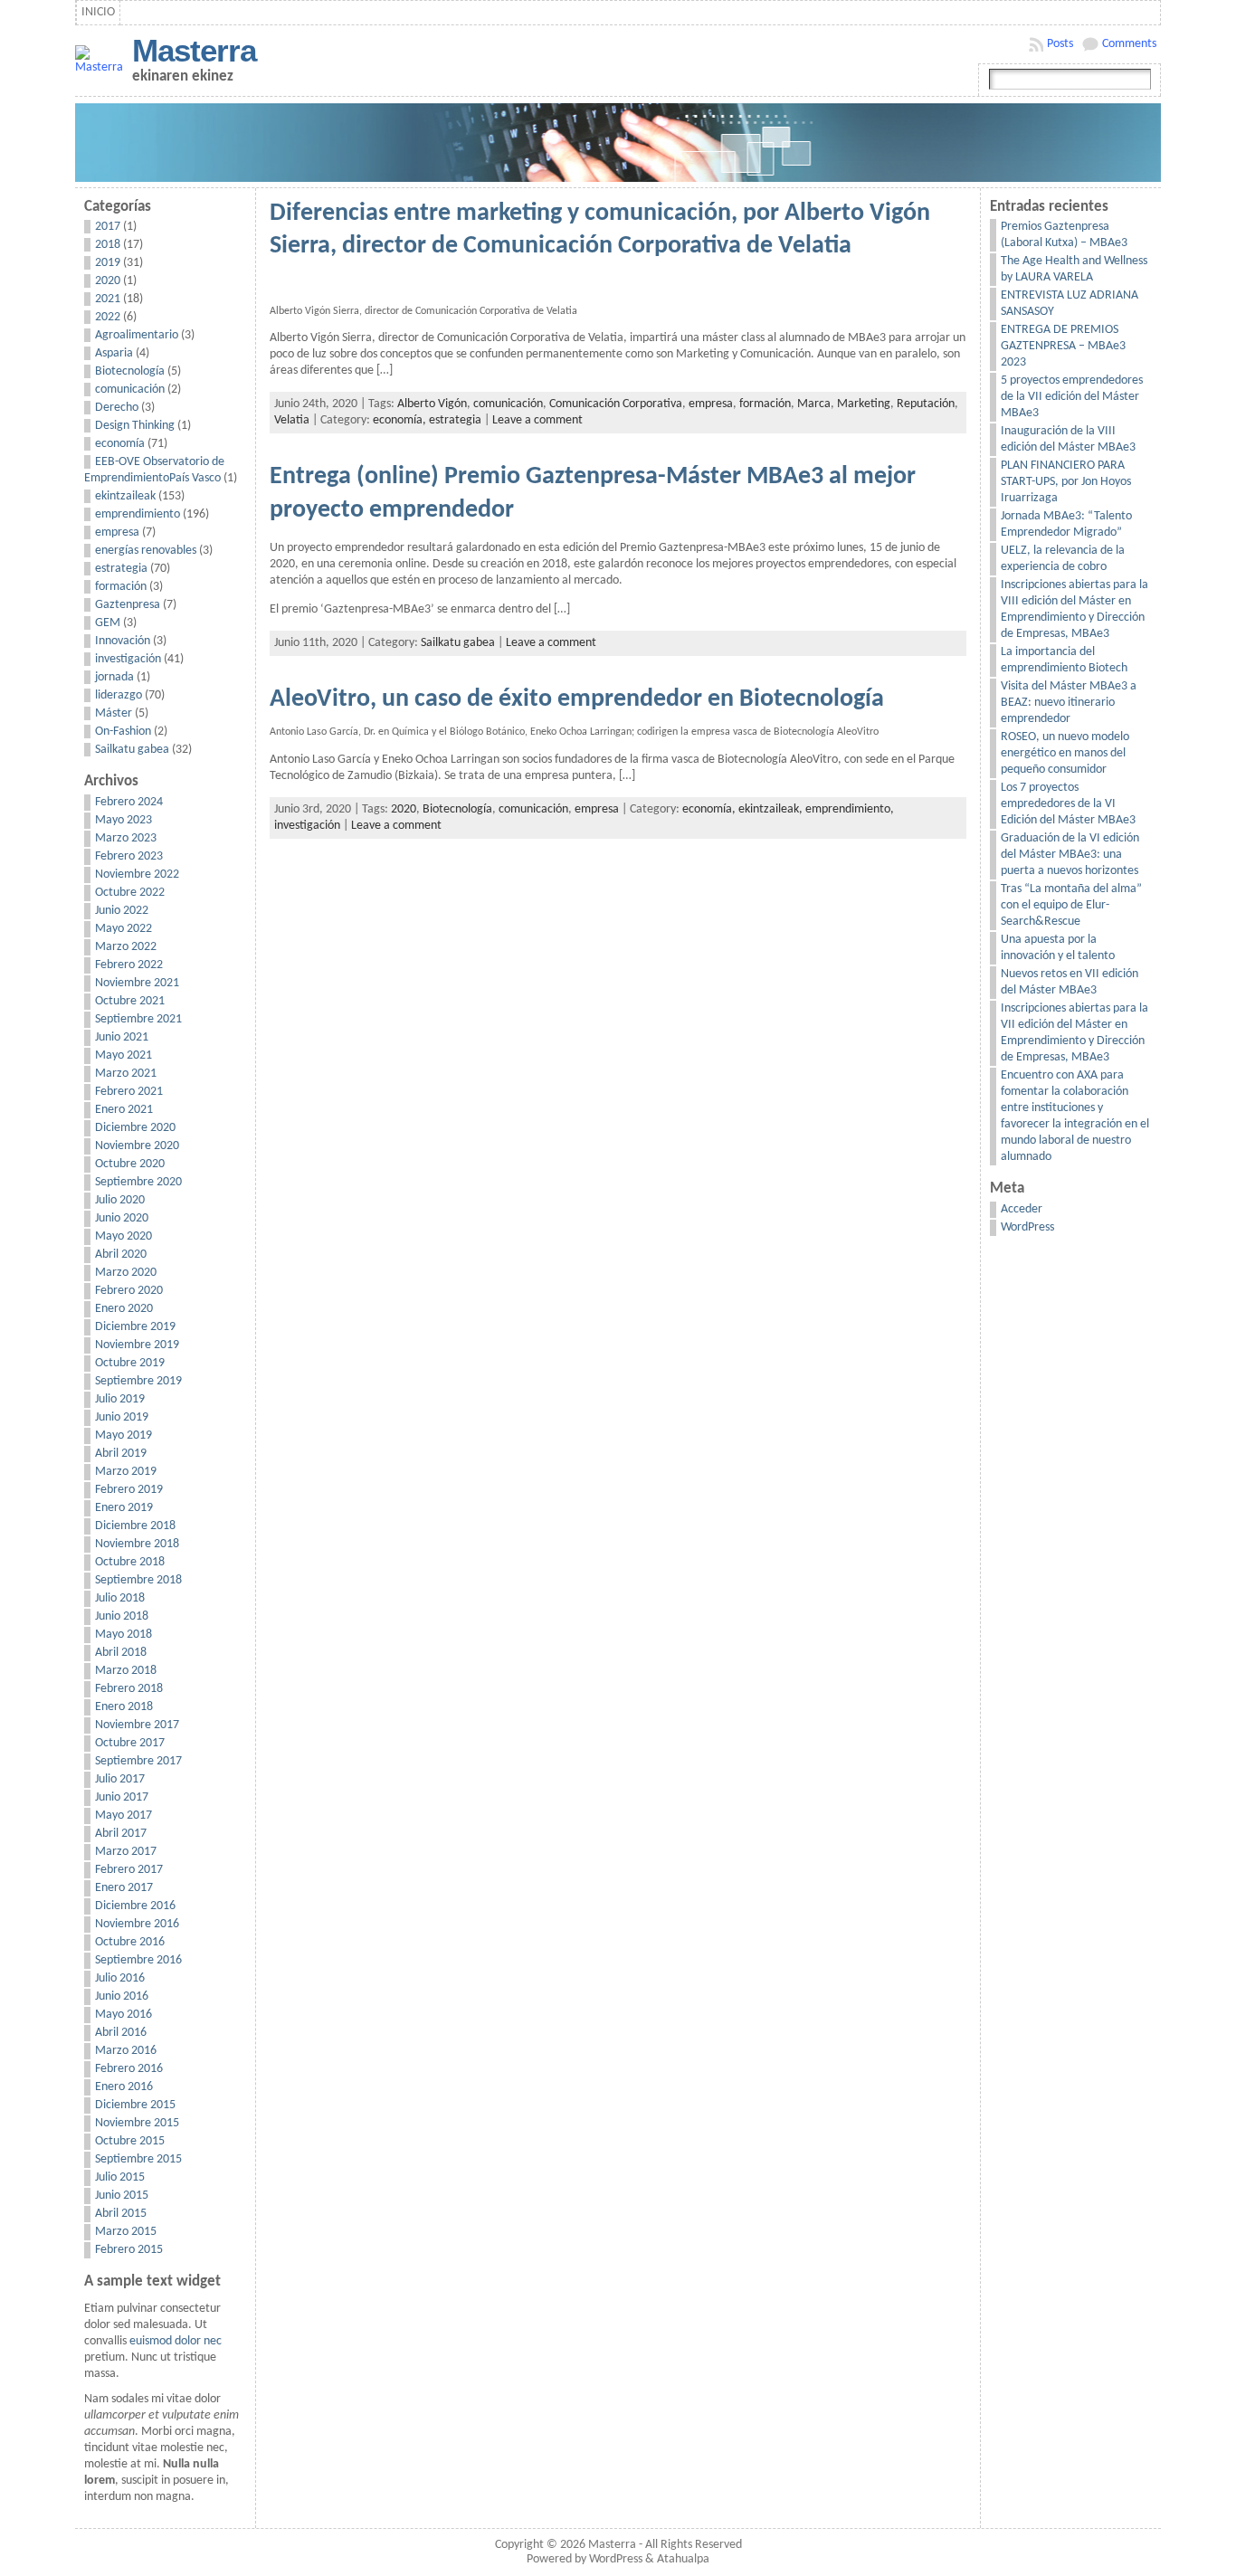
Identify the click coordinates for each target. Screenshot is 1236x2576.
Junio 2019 (122, 1417)
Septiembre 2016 (138, 1960)
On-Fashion (123, 732)
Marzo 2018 (126, 1671)
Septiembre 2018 (138, 1580)
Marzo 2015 (126, 2232)
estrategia (121, 569)
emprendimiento (138, 514)
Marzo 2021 (126, 1074)
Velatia (292, 420)
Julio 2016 (120, 1978)
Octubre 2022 (130, 893)
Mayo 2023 (124, 820)
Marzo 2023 (126, 838)
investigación (128, 659)
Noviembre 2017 (137, 1725)
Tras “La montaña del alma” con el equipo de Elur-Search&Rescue (1071, 905)
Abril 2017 (121, 1834)
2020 (108, 281)
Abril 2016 (121, 2033)
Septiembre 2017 (138, 1761)
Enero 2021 (124, 1110)
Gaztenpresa (128, 605)
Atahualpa (683, 2559)
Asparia (114, 353)
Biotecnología (130, 371)
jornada (114, 677)
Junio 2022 (122, 911)
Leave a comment (537, 420)
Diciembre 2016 (135, 1906)
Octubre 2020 (130, 1164)
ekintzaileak (125, 496)
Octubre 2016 (130, 1942)
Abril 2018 (121, 1653)
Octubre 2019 (130, 1363)
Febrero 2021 (129, 1092)
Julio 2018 (120, 1598)
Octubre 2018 (130, 1562)
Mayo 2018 (124, 1635)
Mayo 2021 (124, 1055)
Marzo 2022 (126, 947)
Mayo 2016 (124, 2015)
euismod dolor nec (176, 2341)
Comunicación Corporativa (616, 404)
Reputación (926, 404)
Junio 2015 (122, 2196)
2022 (108, 317)
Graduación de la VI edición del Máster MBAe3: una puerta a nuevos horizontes (1070, 855)
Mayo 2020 (124, 1236)
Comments (1129, 44)
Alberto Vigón (432, 404)
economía (120, 444)
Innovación (123, 641)
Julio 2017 (120, 1779)
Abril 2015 (121, 2214)
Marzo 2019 (126, 1472)
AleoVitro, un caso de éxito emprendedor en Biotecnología (577, 699)
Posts (1060, 44)
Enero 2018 (124, 1707)
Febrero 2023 (129, 856)
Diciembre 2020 (135, 1128)
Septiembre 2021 (138, 1019)
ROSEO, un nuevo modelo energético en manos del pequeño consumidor (1065, 753)
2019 (108, 263)
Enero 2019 (124, 1508)
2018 (108, 245)
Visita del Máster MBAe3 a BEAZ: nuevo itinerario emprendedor (1069, 703)
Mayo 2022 (124, 929)
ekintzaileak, (772, 809)
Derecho (117, 408)
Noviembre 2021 (137, 983)
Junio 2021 (122, 1037)
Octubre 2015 (130, 2141)
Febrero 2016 (129, 2069)
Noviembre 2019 (137, 1345)
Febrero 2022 (129, 965)
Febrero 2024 (129, 802)
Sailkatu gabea (132, 750)
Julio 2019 (120, 1399)
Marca (814, 404)
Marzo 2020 (126, 1273)
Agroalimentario (137, 335)
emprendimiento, (850, 809)
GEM (108, 623)
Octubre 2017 (130, 1743)
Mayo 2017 (124, 1816)
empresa (117, 532)
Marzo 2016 (126, 2051)
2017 (108, 227)
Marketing (864, 404)
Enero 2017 (124, 1888)
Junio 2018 (122, 1616)
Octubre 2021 (130, 1001)
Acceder (1022, 1209)
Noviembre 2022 (137, 875)
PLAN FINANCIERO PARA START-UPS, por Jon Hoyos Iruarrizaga (1066, 482)
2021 (108, 299)
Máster (114, 713)
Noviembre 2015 (137, 2123)
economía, (401, 420)
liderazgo (119, 695)
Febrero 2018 (129, 1689)
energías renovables (146, 551)
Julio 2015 (120, 2177)
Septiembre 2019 (138, 1381)
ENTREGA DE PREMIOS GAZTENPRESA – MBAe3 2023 (1063, 346)
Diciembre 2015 (135, 2105)
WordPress (1027, 1227)
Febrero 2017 (129, 1870)
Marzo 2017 (126, 1852)
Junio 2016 (122, 1996)
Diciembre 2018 (135, 1526)
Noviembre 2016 (137, 1924)
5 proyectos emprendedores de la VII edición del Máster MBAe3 (1072, 397)
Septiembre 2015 (138, 2159)
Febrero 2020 (129, 1291)
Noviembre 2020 (137, 1146)
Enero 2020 (124, 1309)
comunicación (130, 390)
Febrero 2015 (129, 2250)
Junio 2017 (122, 1797)
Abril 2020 (121, 1255)
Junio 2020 (122, 1218)
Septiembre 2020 (138, 1182)
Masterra (194, 51)
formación (121, 587)
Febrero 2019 (129, 1490)
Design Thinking (135, 426)
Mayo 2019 (124, 1435)
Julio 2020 (120, 1200)
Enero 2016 (124, 2087)
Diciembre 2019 (135, 1327)
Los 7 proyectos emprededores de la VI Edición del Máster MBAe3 (1068, 804)
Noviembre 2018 (137, 1544)
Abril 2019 (121, 1454)
